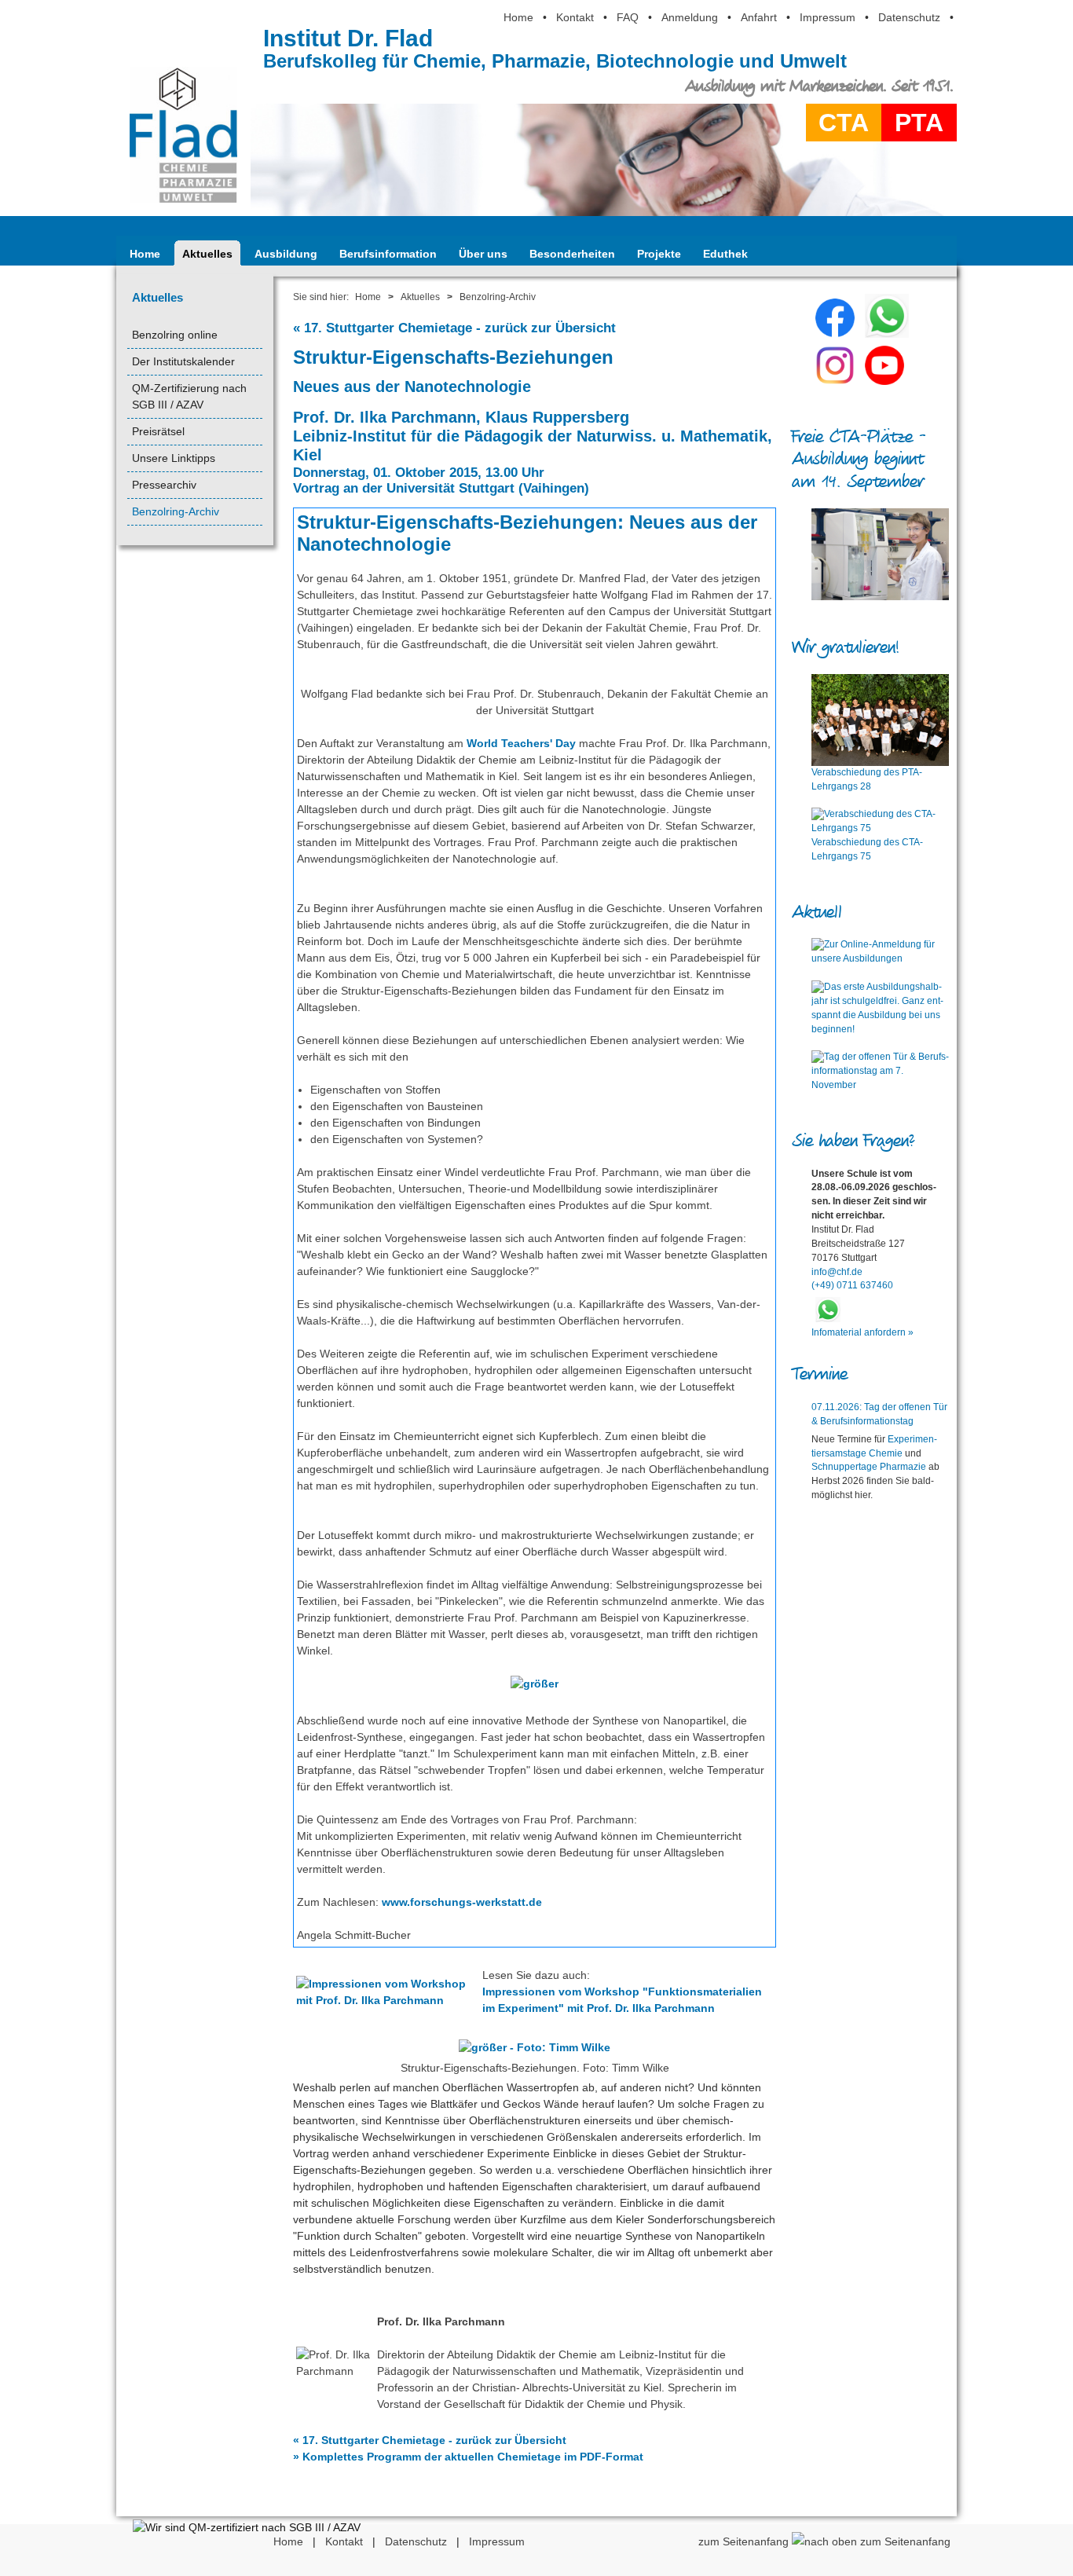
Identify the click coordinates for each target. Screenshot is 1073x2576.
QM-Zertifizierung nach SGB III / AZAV (189, 396)
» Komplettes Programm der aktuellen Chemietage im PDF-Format (468, 2457)
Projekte (659, 254)
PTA (919, 123)
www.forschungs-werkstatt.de (462, 1902)
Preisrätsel (158, 431)
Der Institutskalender (183, 361)
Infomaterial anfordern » (862, 1332)
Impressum (828, 17)
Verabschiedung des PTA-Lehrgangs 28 (867, 779)
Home (518, 17)
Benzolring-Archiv (176, 511)
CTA (844, 123)
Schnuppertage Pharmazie (869, 1467)
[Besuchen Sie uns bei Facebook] (835, 334)
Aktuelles (207, 254)
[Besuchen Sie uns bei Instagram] (835, 381)
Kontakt (575, 17)
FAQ (628, 17)
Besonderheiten (572, 254)
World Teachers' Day (521, 743)
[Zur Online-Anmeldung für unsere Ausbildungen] (880, 952)
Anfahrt (759, 17)
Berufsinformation (388, 254)
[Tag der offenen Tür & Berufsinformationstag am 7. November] (880, 1072)
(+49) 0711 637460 (852, 1285)
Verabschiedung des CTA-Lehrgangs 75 (867, 849)
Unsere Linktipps (174, 458)
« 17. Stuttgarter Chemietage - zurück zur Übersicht (454, 328)
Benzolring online (175, 335)
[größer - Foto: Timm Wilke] (535, 2051)
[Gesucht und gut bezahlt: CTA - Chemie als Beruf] (880, 554)
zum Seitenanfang (745, 2541)
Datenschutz (909, 17)
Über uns (483, 254)
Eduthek (725, 254)
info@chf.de (837, 1272)
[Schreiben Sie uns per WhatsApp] (887, 334)
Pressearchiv (164, 485)
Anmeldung (690, 17)
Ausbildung (286, 254)
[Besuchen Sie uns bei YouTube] (884, 381)
